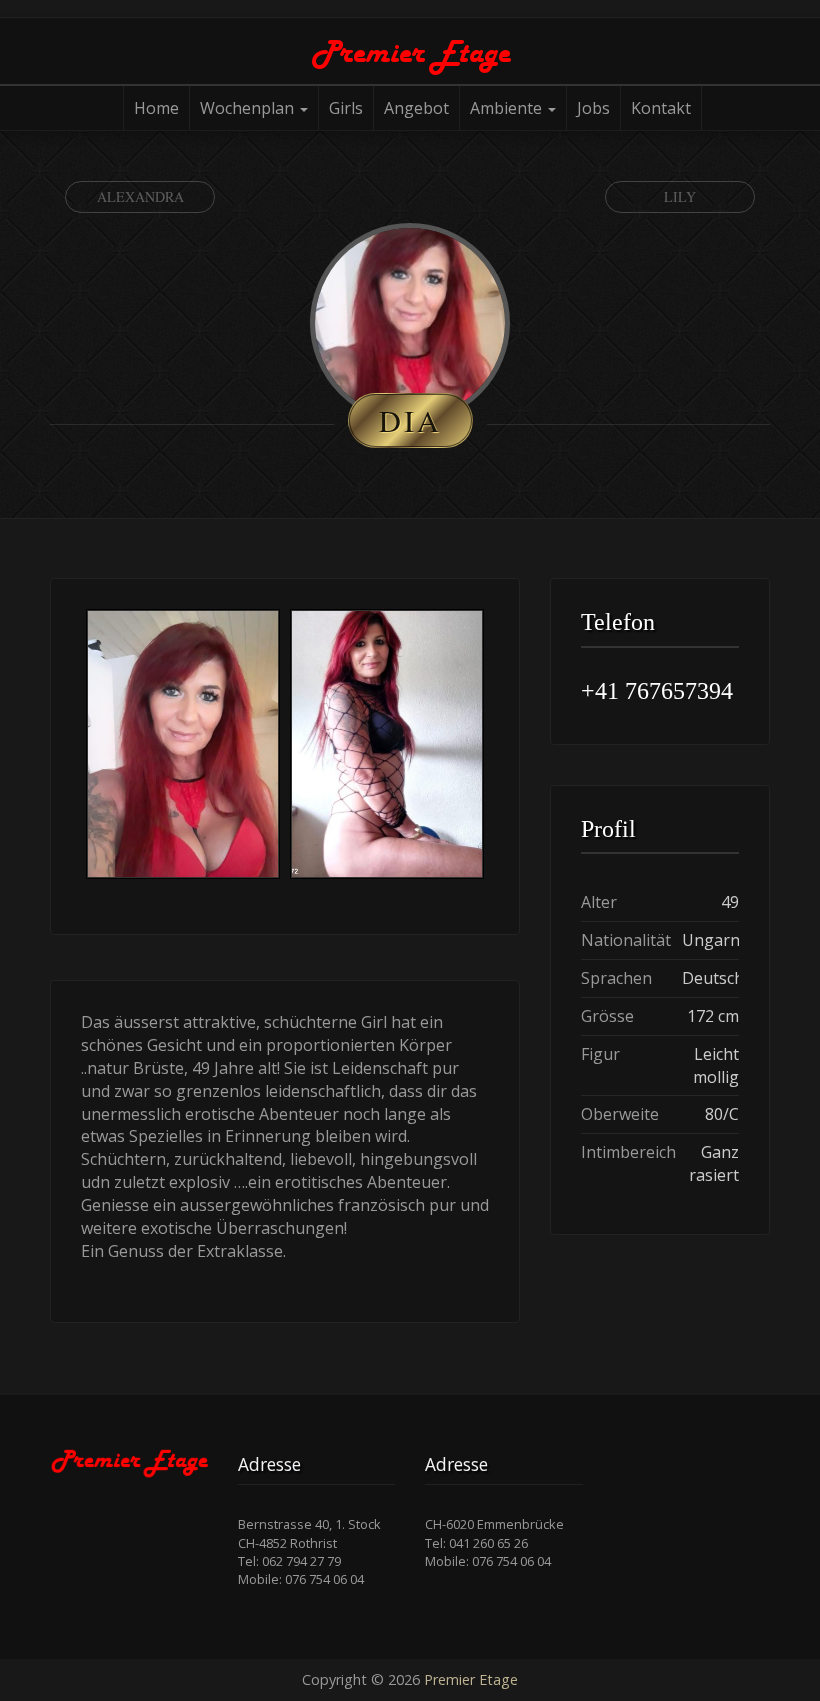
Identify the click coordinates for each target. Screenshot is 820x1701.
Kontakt (661, 108)
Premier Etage (471, 1679)
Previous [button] (81, 747)
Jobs (593, 108)
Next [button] (489, 747)
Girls (346, 108)
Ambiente (508, 108)
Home (156, 108)
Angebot (416, 108)
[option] (183, 746)
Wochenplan (249, 108)
